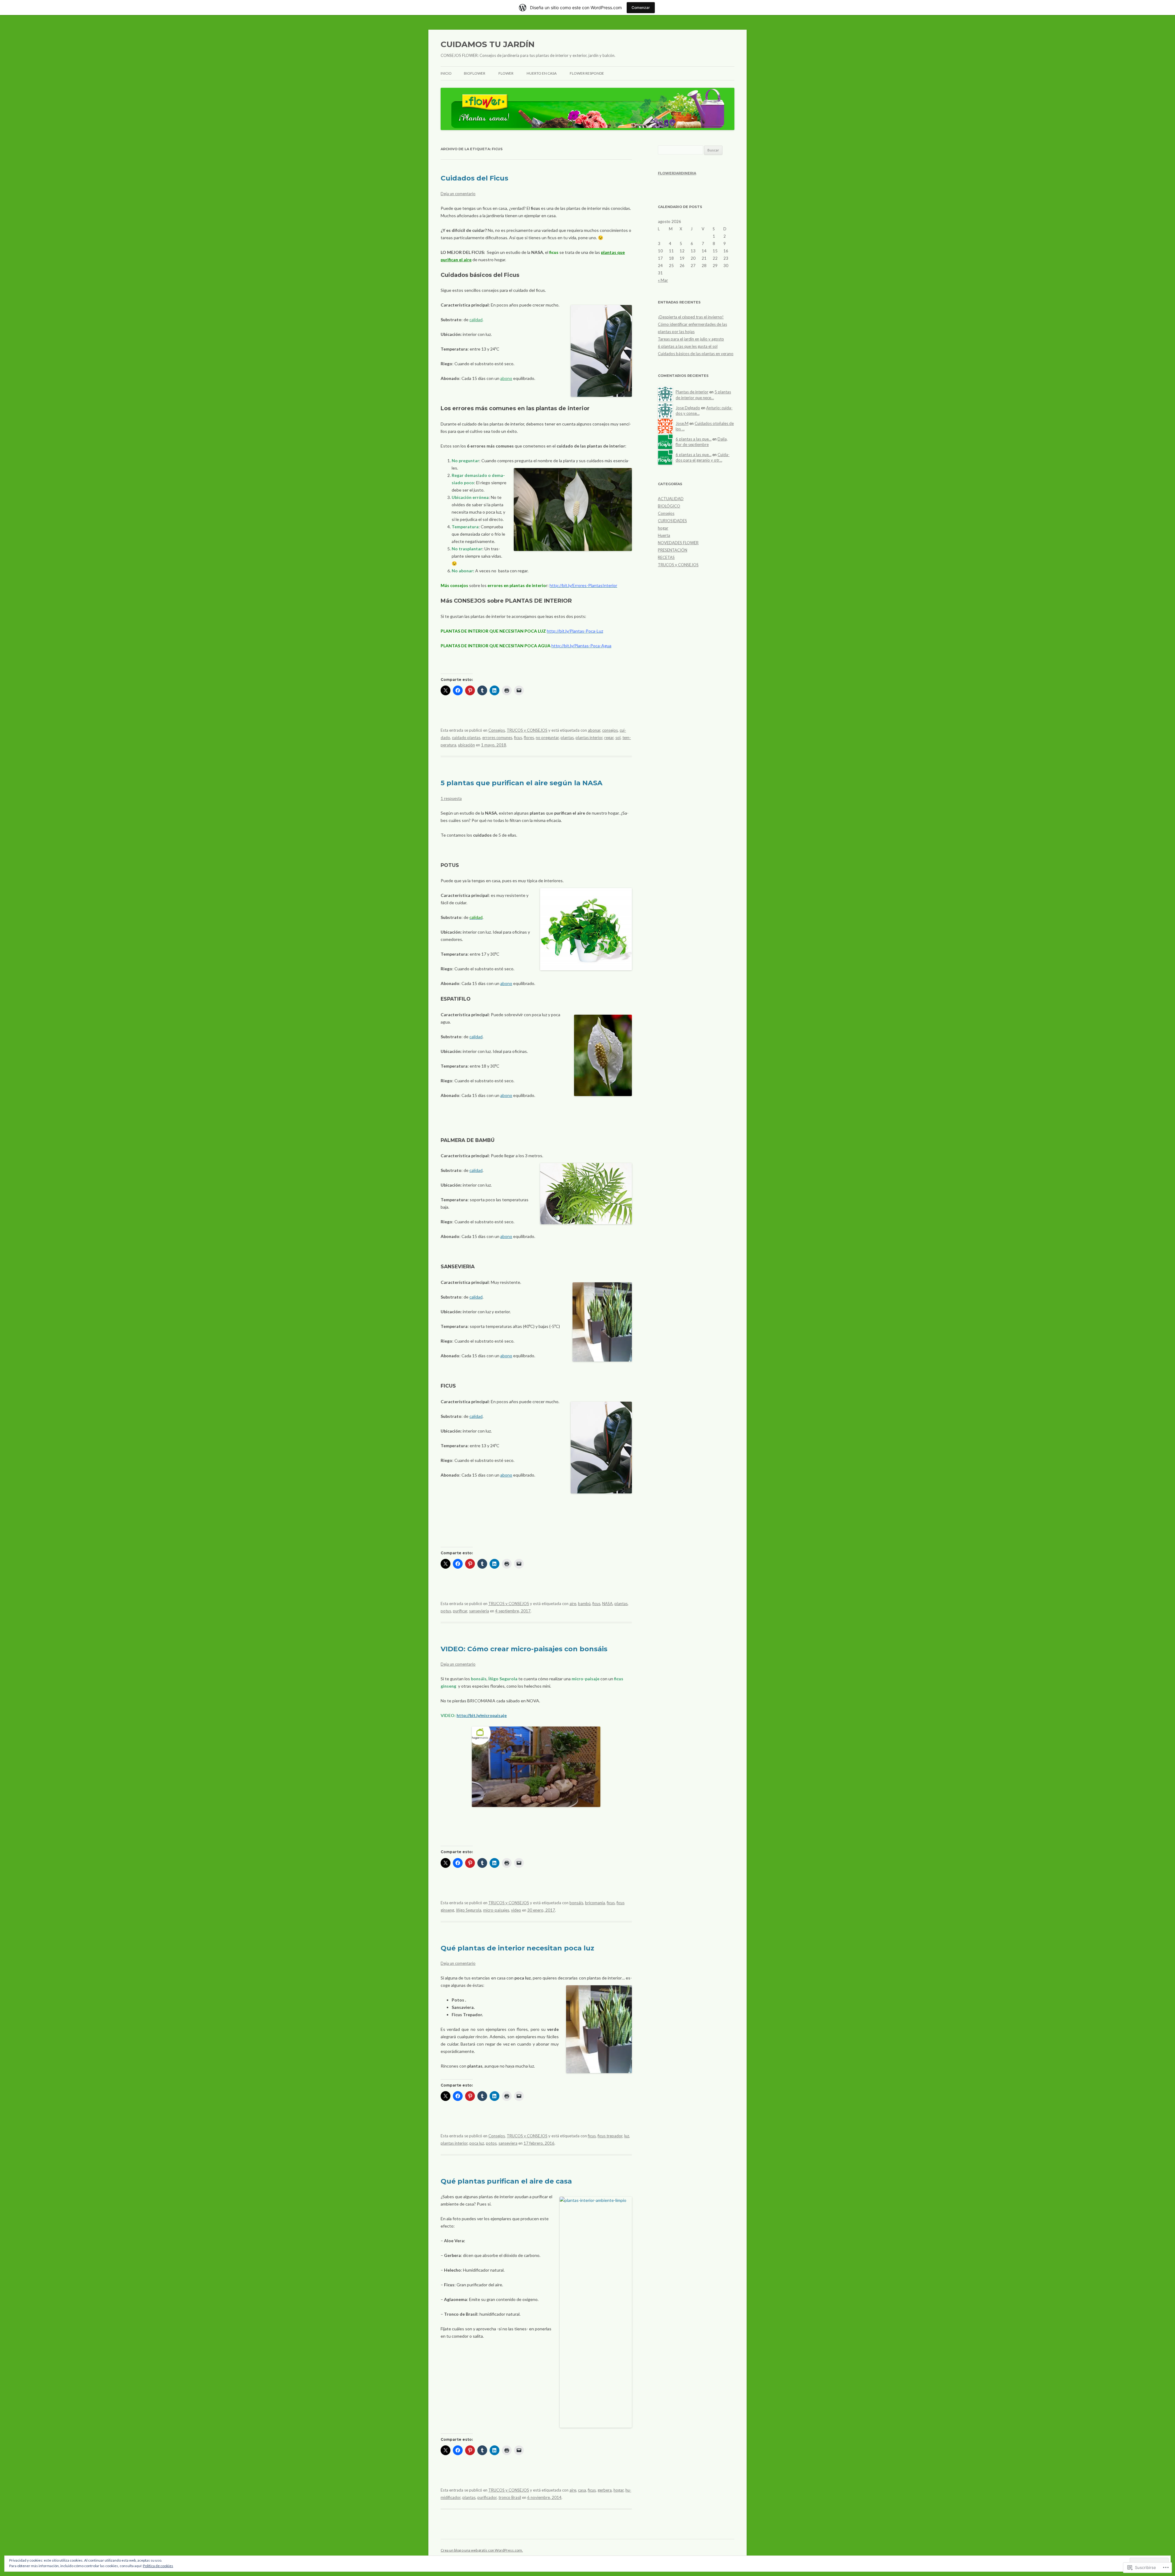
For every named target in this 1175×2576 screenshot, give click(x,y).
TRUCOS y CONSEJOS (527, 730)
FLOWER (506, 73)
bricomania (595, 1903)
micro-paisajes (496, 1910)
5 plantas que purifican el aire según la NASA (522, 783)
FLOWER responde (587, 73)
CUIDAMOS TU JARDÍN (488, 44)
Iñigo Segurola (469, 1910)
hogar (619, 2490)
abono (506, 378)
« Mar (663, 280)
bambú (584, 1604)
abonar (594, 730)
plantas (567, 738)
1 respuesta (451, 798)
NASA (607, 1604)
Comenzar (641, 7)
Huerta (664, 535)
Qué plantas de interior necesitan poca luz (517, 1948)
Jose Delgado (688, 408)
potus (446, 1611)
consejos (610, 730)
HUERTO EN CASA (542, 73)
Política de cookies (158, 2566)
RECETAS (666, 557)
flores (529, 738)
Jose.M (682, 423)
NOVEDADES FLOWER (678, 543)
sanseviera (508, 2143)
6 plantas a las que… (694, 439)
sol (618, 738)
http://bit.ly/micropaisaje (482, 1715)
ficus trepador (610, 2136)
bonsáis (576, 1903)
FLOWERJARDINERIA (677, 173)
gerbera (605, 2490)
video (516, 1910)
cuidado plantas (466, 738)
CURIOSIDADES (672, 521)
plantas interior (589, 738)
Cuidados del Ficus (474, 178)
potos (491, 2143)
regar (609, 738)
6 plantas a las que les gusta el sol (688, 346)
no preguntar (547, 738)
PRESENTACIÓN (673, 550)
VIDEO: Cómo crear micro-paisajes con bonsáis (524, 1649)
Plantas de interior (692, 392)
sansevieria (479, 1611)
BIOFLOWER (475, 73)
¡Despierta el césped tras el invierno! (691, 317)
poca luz (477, 2143)
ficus (518, 738)
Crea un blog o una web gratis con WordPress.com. (482, 2550)
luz (627, 2136)
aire (573, 1604)
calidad (476, 320)
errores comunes (497, 738)
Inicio (446, 73)
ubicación (466, 745)
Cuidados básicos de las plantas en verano (696, 354)
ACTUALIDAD (671, 499)
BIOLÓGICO (669, 506)
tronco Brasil (510, 2497)
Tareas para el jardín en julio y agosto (691, 339)
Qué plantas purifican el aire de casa (506, 2181)
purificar (460, 1611)
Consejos (497, 730)
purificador (487, 2497)
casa (582, 2490)
